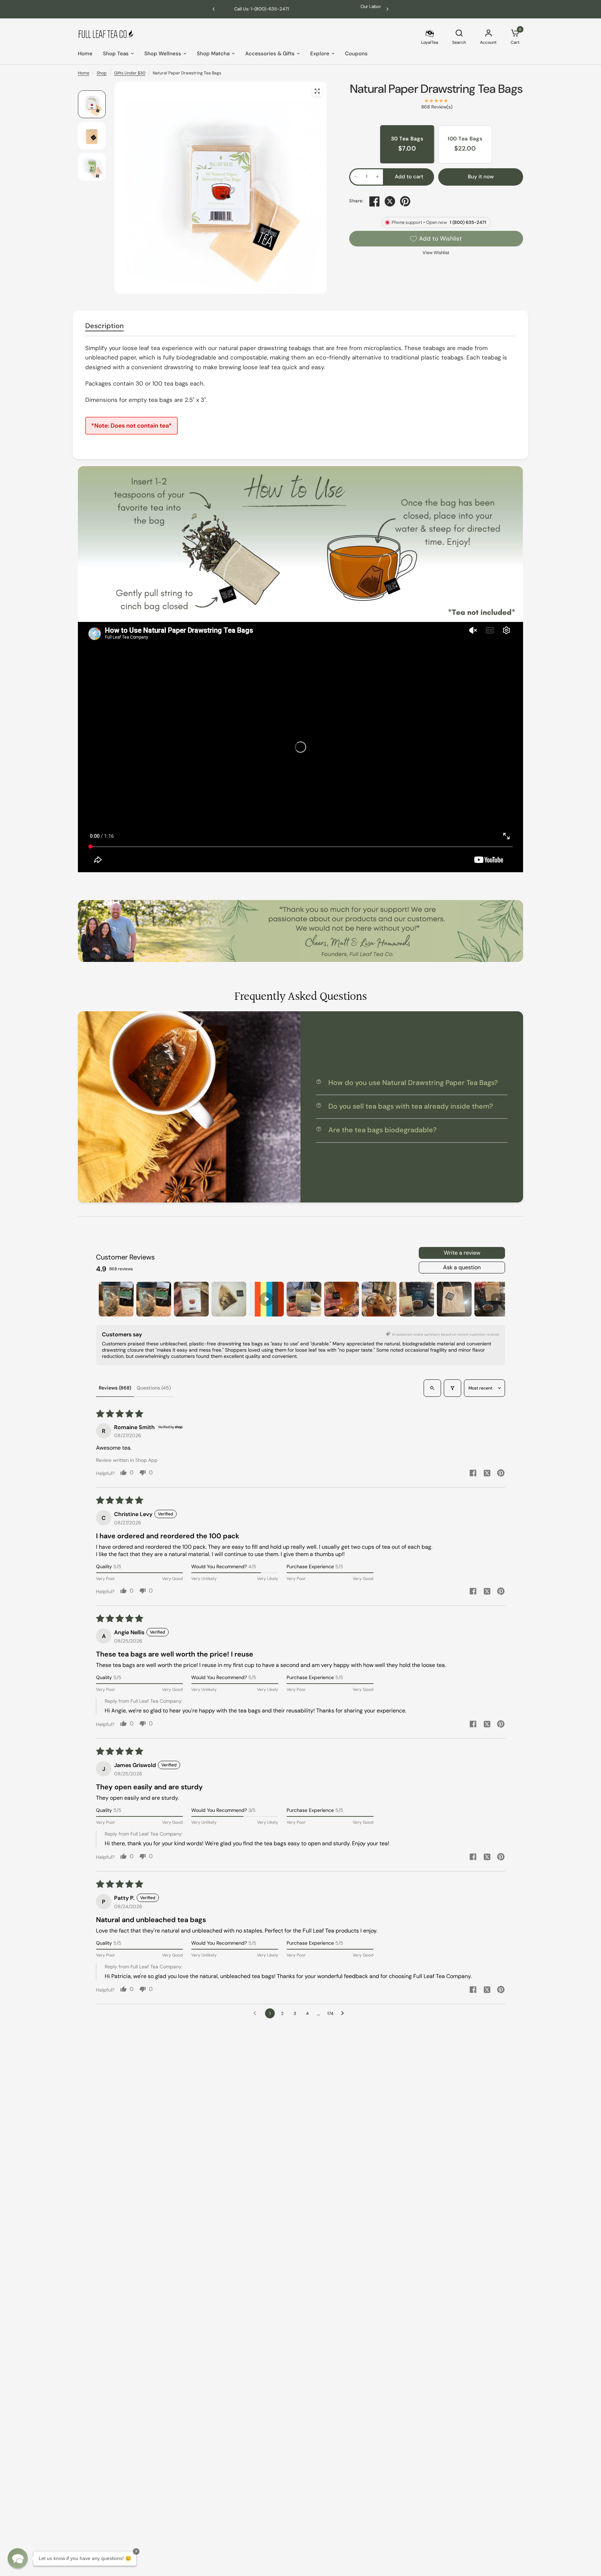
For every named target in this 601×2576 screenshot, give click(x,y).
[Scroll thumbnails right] (497, 1299)
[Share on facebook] (473, 1474)
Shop (102, 73)
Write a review (462, 1253)
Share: (356, 201)
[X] (390, 201)
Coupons (356, 54)
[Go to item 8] (379, 1299)
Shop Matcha (213, 54)
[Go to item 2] (154, 1299)
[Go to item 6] (304, 1299)
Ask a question (462, 1267)
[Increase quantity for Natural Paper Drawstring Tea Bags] (377, 177)
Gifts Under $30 (130, 73)
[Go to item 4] (229, 1299)
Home (85, 54)
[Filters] (452, 1388)
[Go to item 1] (116, 1299)
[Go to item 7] (342, 1299)
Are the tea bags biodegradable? (382, 1130)
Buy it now (481, 177)
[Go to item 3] (191, 1299)
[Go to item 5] (266, 1299)
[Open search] (432, 1388)
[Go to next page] (344, 2014)
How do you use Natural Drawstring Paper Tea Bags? (413, 1083)
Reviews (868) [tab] (115, 1388)
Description (105, 326)
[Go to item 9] (417, 1299)
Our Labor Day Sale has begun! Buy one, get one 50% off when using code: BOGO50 (375, 9)
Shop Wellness (163, 54)
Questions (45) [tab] (154, 1388)
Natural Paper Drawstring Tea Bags (436, 89)
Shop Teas (116, 54)
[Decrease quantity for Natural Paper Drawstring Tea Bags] (356, 177)
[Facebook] (375, 201)
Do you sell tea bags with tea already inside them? (411, 1106)
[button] (18, 2558)
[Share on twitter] (487, 1474)
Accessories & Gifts (270, 54)
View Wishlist (436, 253)
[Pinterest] (405, 201)
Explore (320, 54)
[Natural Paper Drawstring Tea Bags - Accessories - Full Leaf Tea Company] (317, 91)
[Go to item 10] (454, 1299)
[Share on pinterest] (501, 1474)
